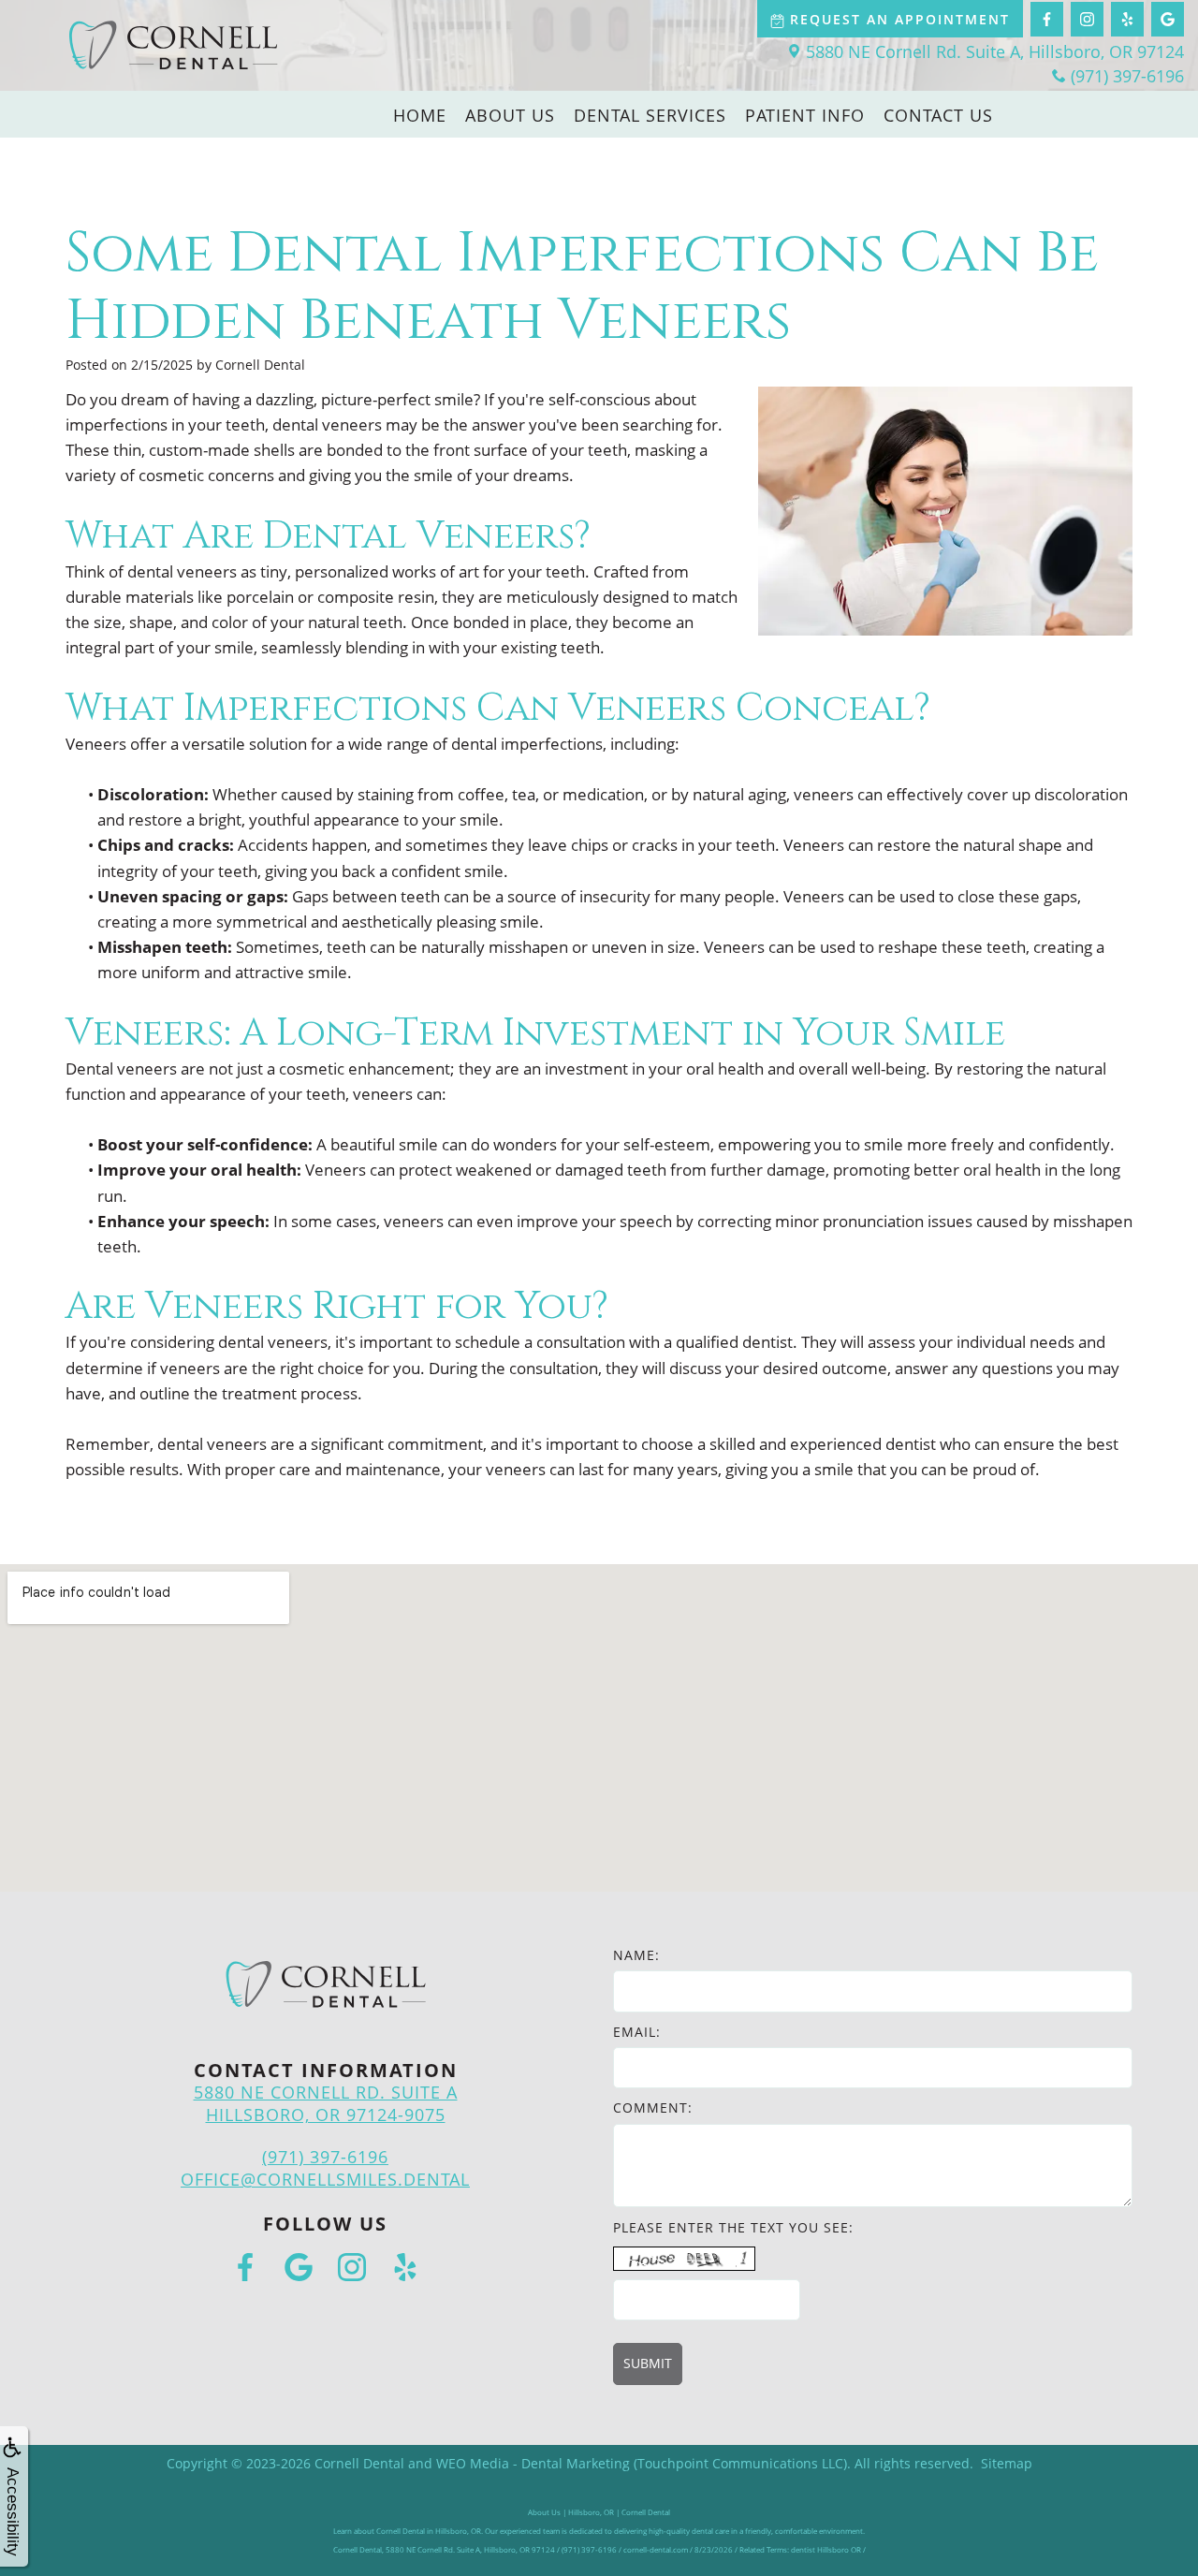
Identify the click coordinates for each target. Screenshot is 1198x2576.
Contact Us (938, 115)
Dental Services (650, 115)
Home (420, 115)
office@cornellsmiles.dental (325, 2179)
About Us (510, 115)
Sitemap (1007, 2463)
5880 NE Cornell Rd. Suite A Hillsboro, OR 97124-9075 (326, 2103)
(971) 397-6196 (1127, 76)
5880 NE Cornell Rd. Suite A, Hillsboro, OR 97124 (995, 51)
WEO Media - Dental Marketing (533, 2463)
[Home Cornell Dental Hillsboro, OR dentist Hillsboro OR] (173, 45)
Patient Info (805, 115)
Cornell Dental (359, 2463)
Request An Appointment (900, 19)
